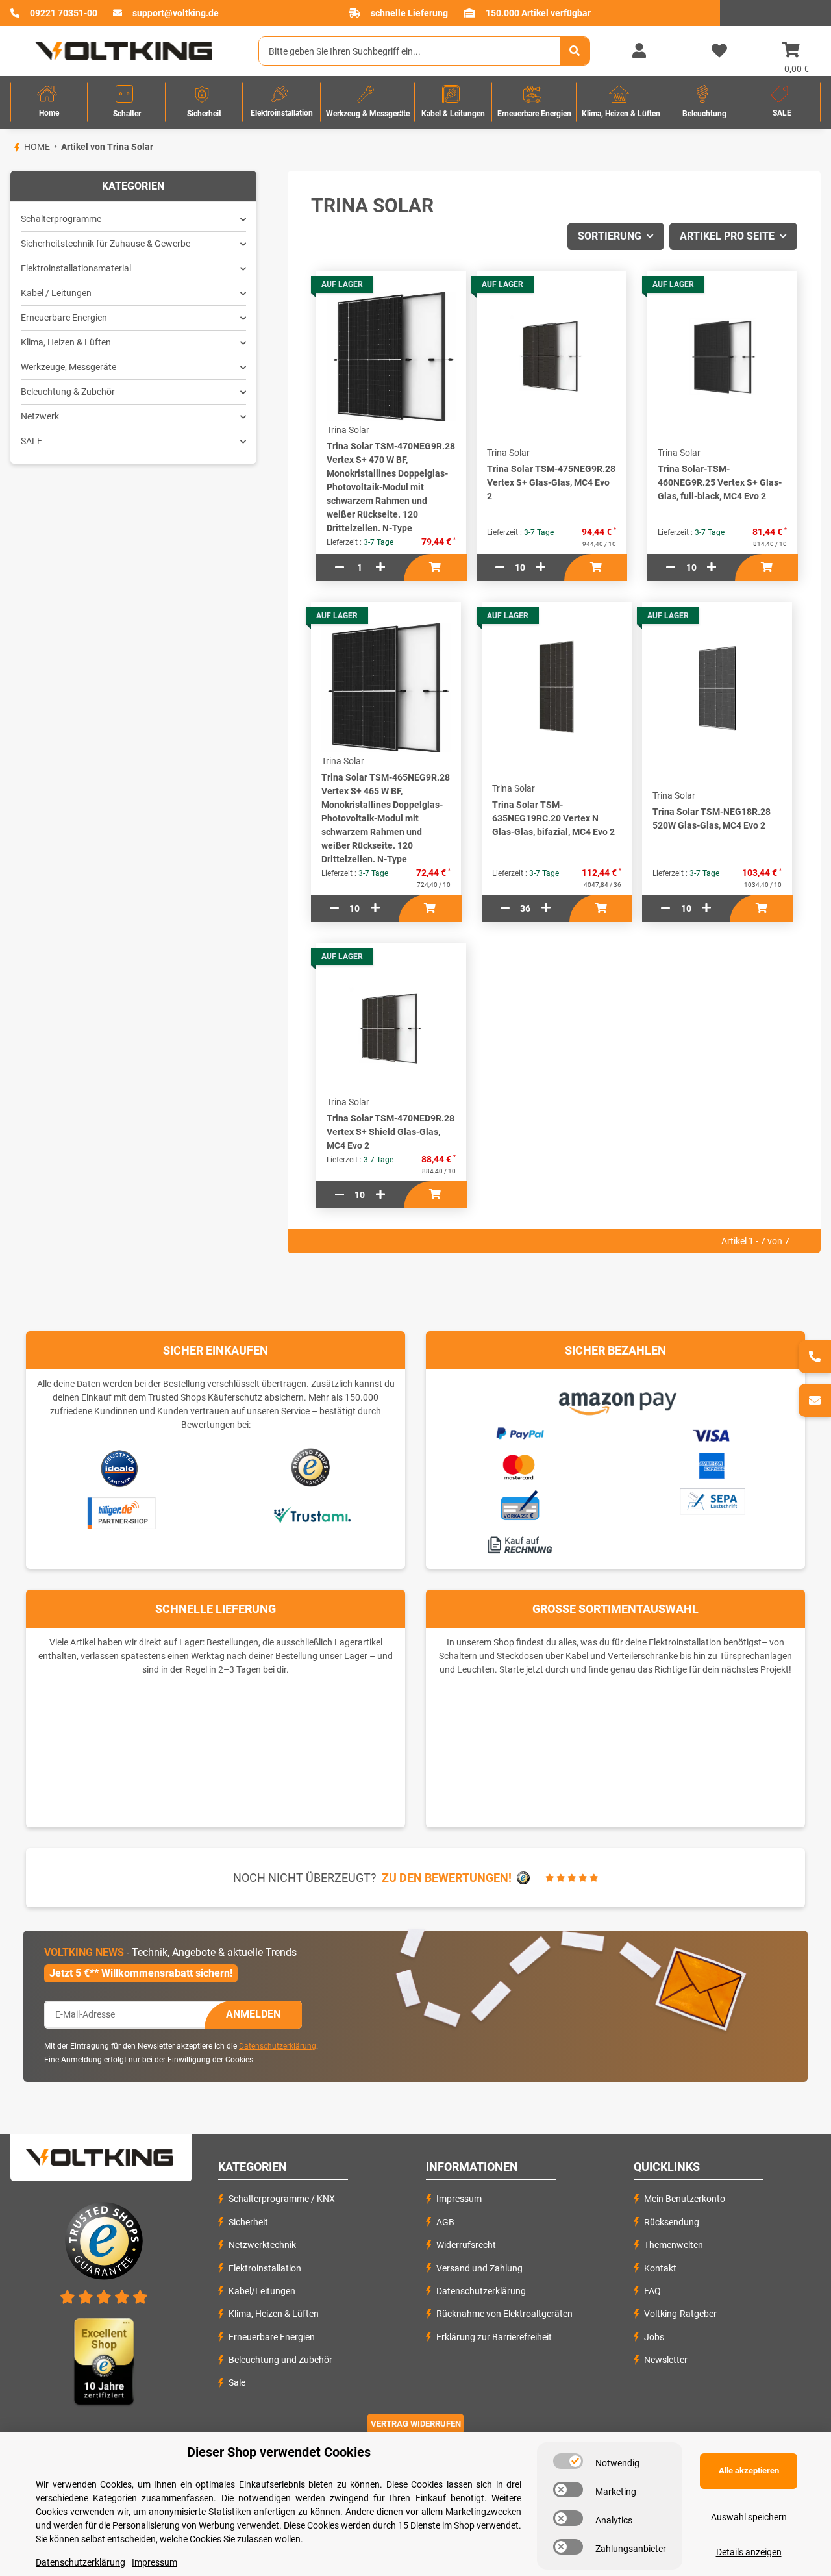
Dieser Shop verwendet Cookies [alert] (279, 2452)
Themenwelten (674, 2245)
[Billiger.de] (120, 1514)
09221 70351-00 (64, 13)
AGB (445, 2222)
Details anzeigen (749, 2552)
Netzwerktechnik (262, 2245)
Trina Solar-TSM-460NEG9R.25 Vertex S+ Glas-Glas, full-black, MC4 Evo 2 (720, 482)
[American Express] (712, 1464)
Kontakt (660, 2268)
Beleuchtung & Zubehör (68, 392)
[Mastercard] (519, 1465)
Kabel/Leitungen (262, 2291)
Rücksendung (672, 2222)
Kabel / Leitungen (56, 293)
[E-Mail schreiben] (815, 1400)
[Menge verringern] (340, 568)
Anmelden (253, 2014)
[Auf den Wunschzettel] (466, 312)
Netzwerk (40, 416)
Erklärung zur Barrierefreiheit (494, 2337)
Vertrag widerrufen (416, 2424)
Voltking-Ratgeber (680, 2314)
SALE (31, 441)
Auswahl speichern (749, 2517)
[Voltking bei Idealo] (120, 1468)
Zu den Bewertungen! (447, 1878)
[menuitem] (49, 102)
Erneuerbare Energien (64, 318)
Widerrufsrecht (466, 2245)
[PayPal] (519, 1432)
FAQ (652, 2291)
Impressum (459, 2199)
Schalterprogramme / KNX (282, 2199)
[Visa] (712, 1434)
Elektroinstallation (265, 2268)
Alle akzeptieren (749, 2470)
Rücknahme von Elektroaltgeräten (504, 2314)
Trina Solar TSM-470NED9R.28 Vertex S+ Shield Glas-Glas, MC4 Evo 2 (391, 1132)
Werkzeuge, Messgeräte (68, 367)
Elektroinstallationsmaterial (76, 268)
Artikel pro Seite (727, 236)
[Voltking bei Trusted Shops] (312, 1468)
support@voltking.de (176, 13)
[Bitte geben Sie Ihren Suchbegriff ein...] (575, 51)
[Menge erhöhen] (380, 568)
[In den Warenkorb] (435, 568)
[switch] (568, 2461)
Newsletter (666, 2360)
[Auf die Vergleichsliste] (466, 286)
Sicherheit (248, 2222)
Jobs (654, 2337)
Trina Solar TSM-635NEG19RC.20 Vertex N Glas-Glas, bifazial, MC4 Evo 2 (553, 818)
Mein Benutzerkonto (685, 2199)
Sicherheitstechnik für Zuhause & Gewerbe (105, 244)
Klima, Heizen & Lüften (66, 342)
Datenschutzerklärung (278, 2046)
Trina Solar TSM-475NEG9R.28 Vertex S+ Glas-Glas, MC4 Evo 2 (551, 482)
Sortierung (610, 236)
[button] (639, 51)
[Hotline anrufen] (815, 1357)
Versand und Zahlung (479, 2268)
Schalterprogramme (61, 219)
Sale (237, 2382)
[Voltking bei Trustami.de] (312, 1514)
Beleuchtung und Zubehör (280, 2360)
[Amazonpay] (616, 1399)
